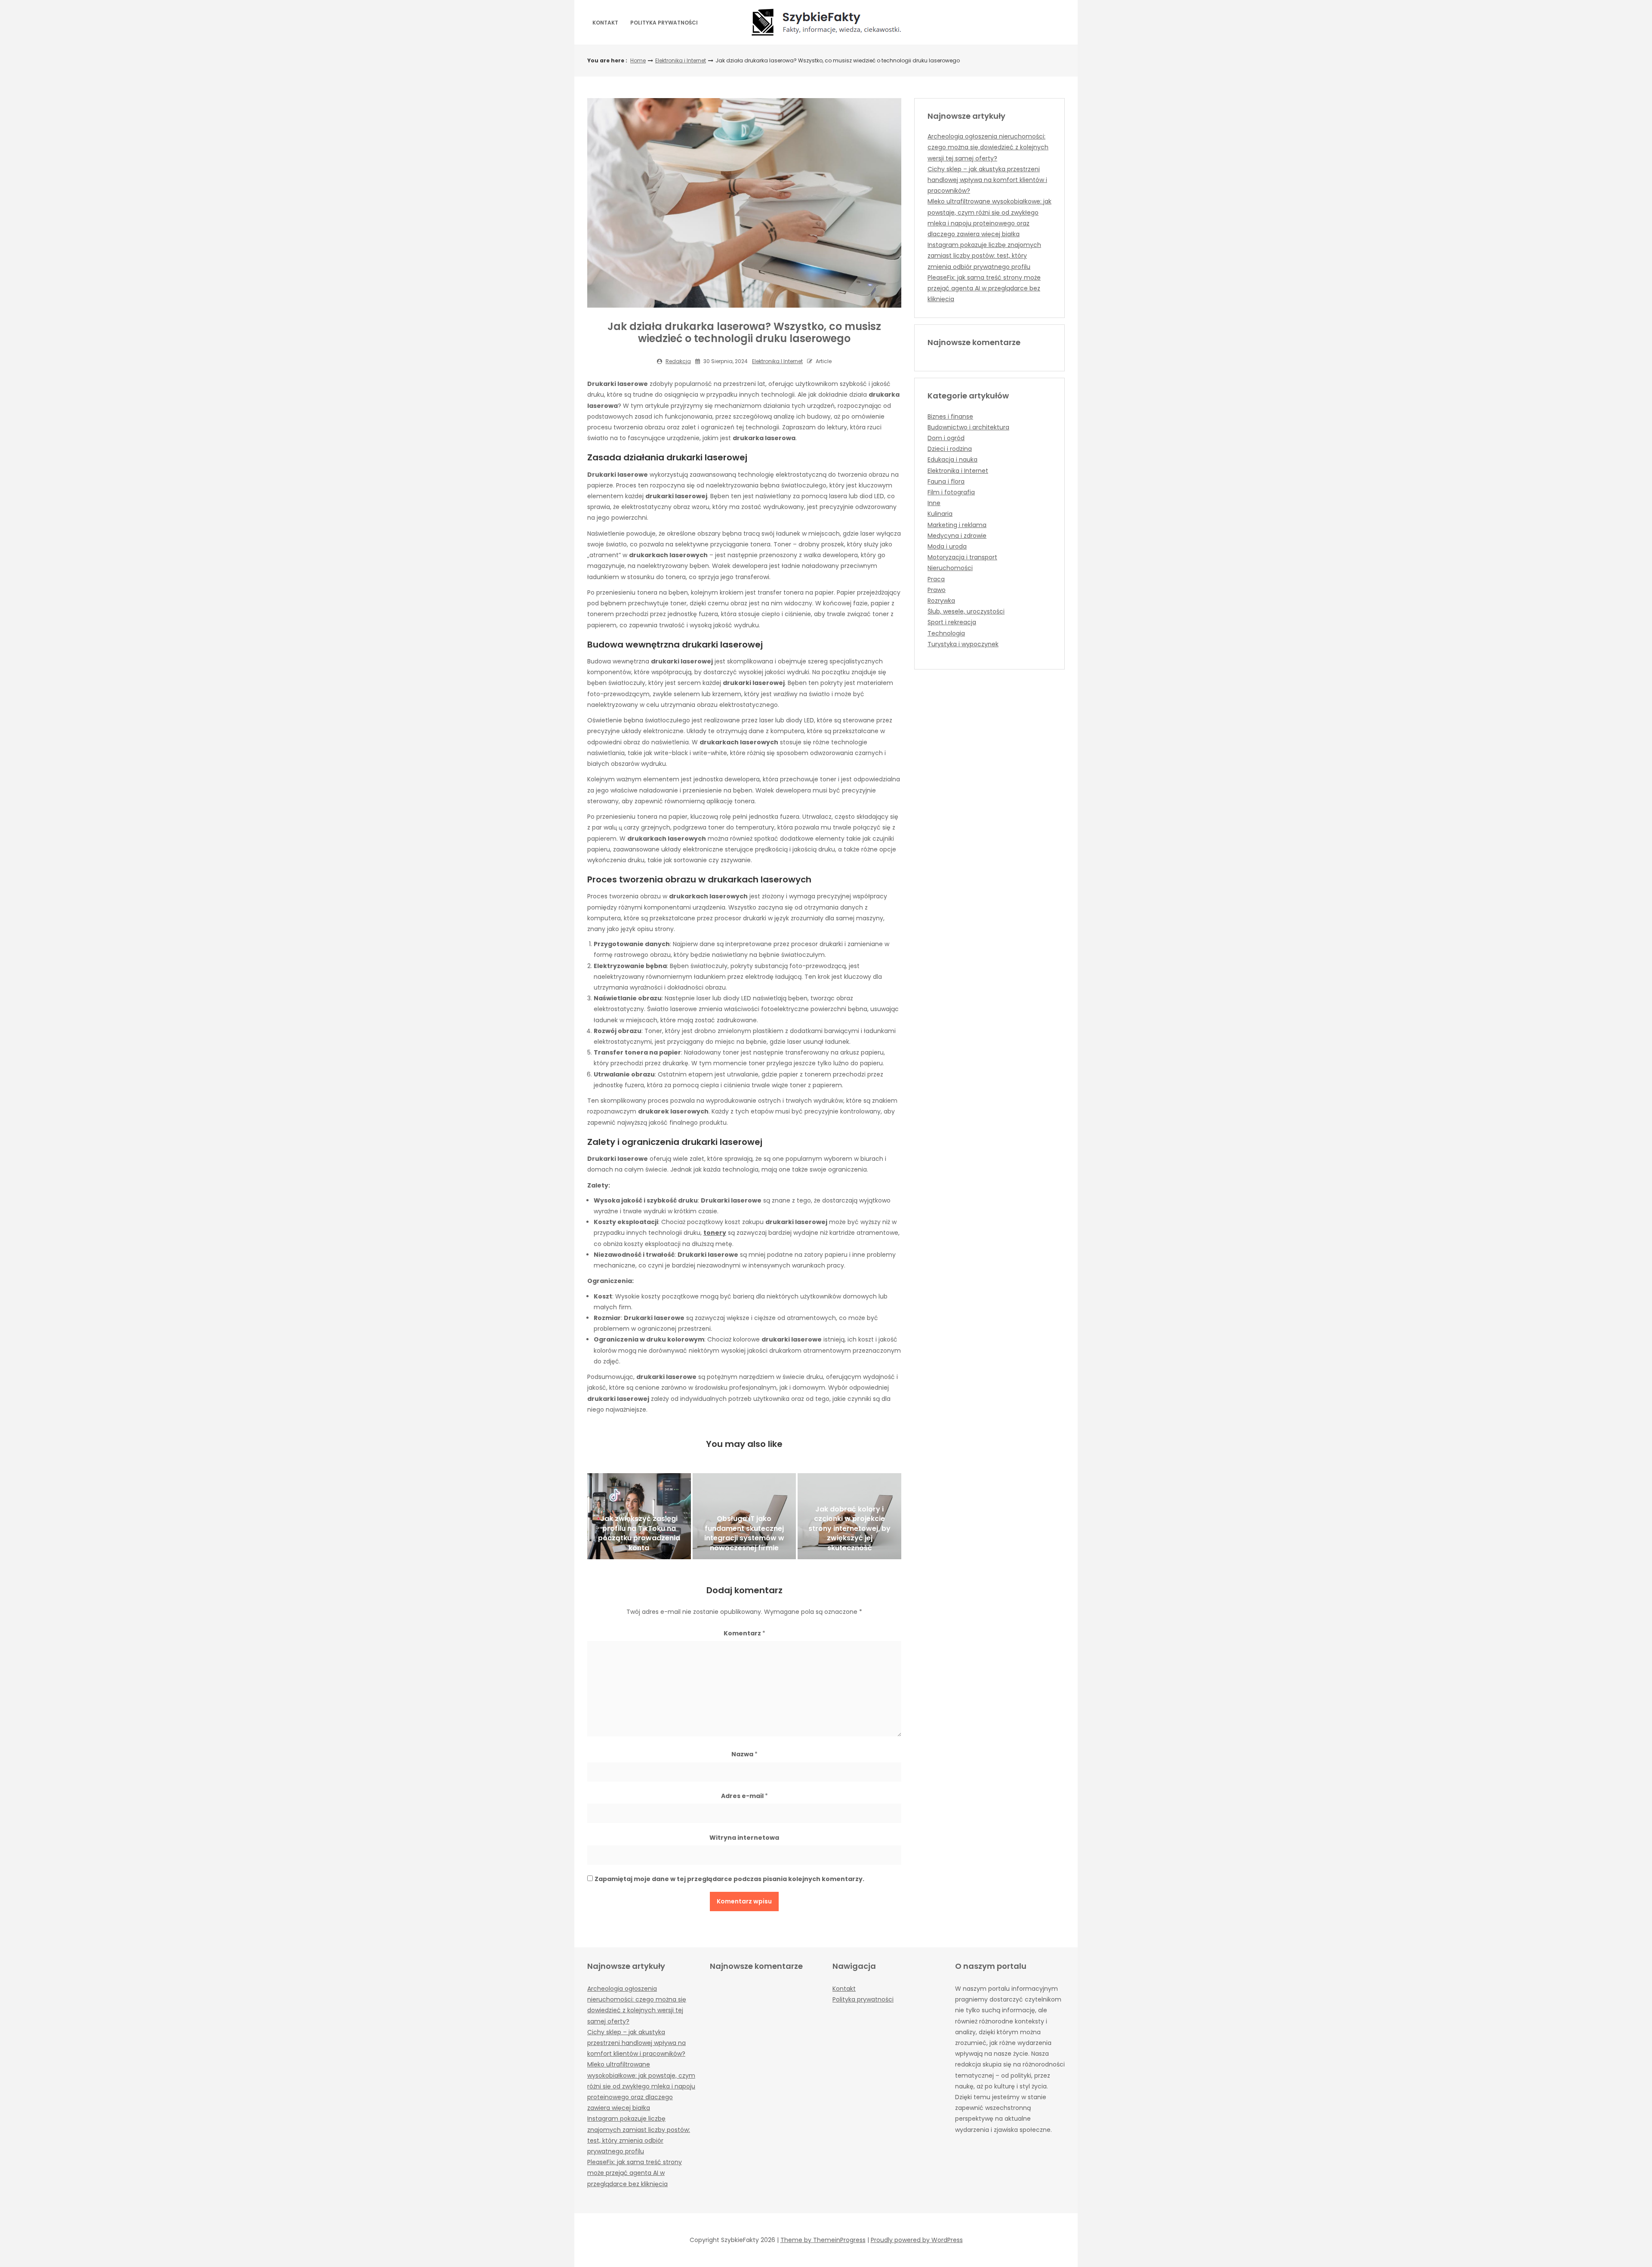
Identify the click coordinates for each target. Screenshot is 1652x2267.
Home (638, 60)
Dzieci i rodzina (950, 449)
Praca (936, 579)
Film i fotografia (951, 492)
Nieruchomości (950, 568)
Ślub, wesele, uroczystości (966, 611)
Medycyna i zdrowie (957, 536)
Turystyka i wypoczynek (963, 644)
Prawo (937, 590)
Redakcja (678, 361)
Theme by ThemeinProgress (823, 2240)
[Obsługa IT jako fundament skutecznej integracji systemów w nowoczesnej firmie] (744, 1516)
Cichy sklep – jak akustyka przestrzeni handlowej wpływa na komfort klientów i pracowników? (987, 180)
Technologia (946, 633)
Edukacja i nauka (952, 460)
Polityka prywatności (664, 23)
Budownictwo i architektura (968, 427)
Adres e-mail (744, 1796)
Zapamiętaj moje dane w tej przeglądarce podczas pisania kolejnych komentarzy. (729, 1879)
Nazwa (744, 1754)
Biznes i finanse (950, 416)
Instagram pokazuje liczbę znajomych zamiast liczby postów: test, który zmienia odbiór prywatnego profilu (984, 256)
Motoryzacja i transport (962, 557)
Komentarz (744, 1633)
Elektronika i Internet (681, 60)
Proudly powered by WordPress (917, 2240)
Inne (934, 503)
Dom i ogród (946, 438)
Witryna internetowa (744, 1838)
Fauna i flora (946, 481)
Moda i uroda (947, 546)
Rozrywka (941, 601)
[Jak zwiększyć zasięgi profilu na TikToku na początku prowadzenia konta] (639, 1516)
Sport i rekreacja (952, 622)
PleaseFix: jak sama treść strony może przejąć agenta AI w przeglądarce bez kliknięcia (984, 288)
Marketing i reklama (957, 525)
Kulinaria (940, 514)
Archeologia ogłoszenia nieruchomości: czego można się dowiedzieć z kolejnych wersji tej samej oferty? (988, 147)
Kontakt (605, 23)
